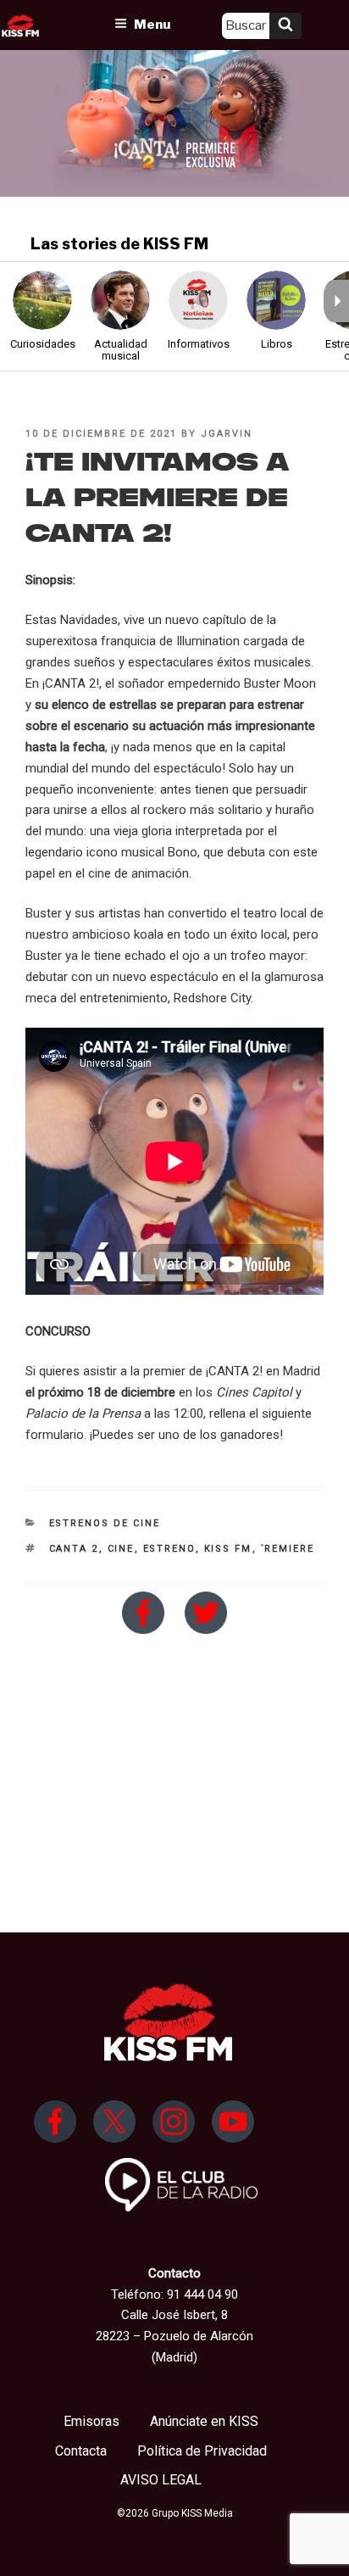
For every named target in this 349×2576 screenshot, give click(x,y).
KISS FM (228, 1549)
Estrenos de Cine (105, 1523)
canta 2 (74, 1549)
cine (121, 1549)
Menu (152, 25)
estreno (169, 1549)
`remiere (288, 1549)
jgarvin (227, 434)
